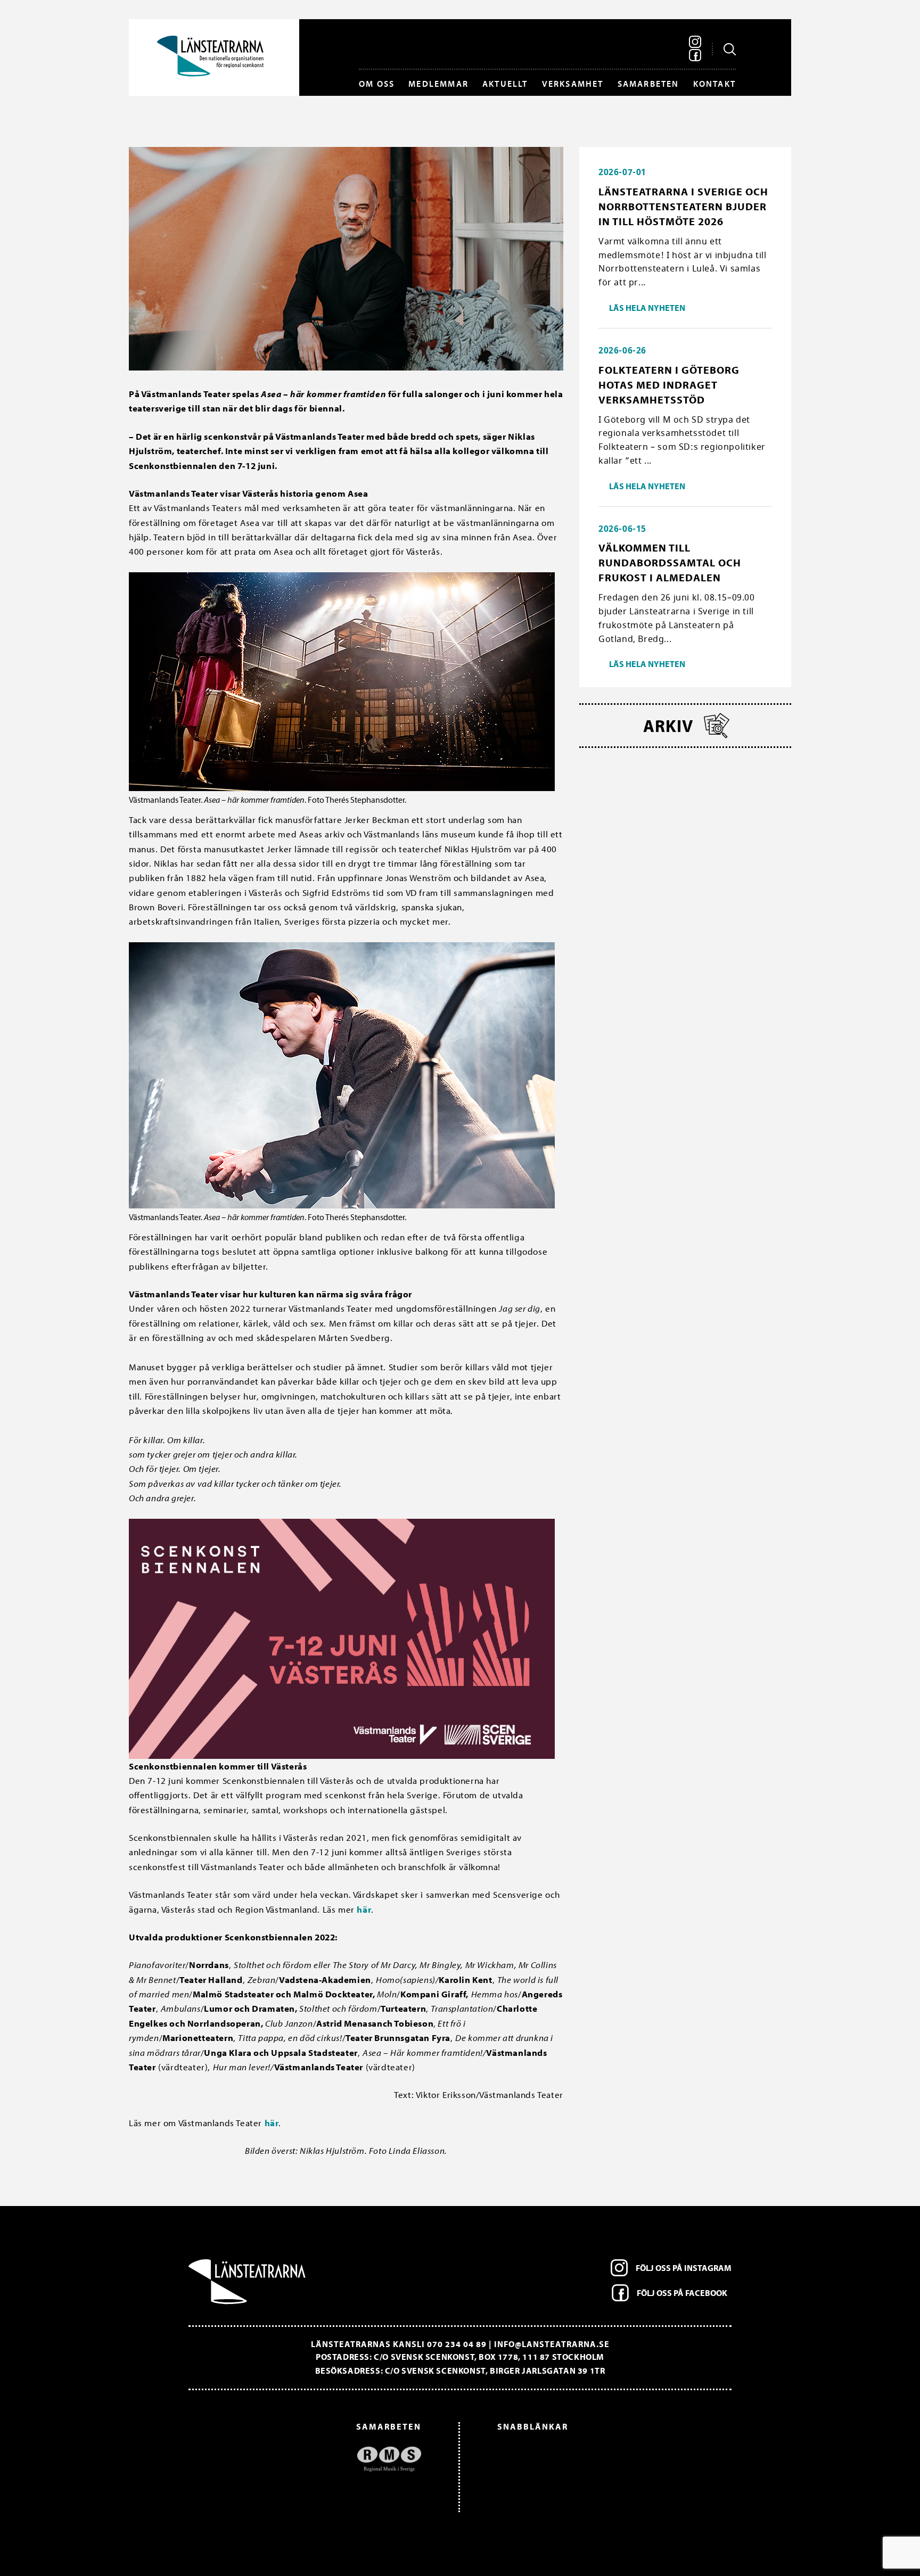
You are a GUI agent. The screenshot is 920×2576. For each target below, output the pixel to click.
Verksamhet (573, 84)
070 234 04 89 (457, 2344)
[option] (310, 2464)
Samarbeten (648, 84)
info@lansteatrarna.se (552, 2344)
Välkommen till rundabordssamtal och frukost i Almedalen (670, 562)
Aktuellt (505, 84)
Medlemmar (438, 84)
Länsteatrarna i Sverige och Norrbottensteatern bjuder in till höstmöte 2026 (683, 206)
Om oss (377, 84)
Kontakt (714, 84)
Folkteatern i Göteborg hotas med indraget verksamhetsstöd (669, 385)
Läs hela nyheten (647, 308)
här (364, 1909)
